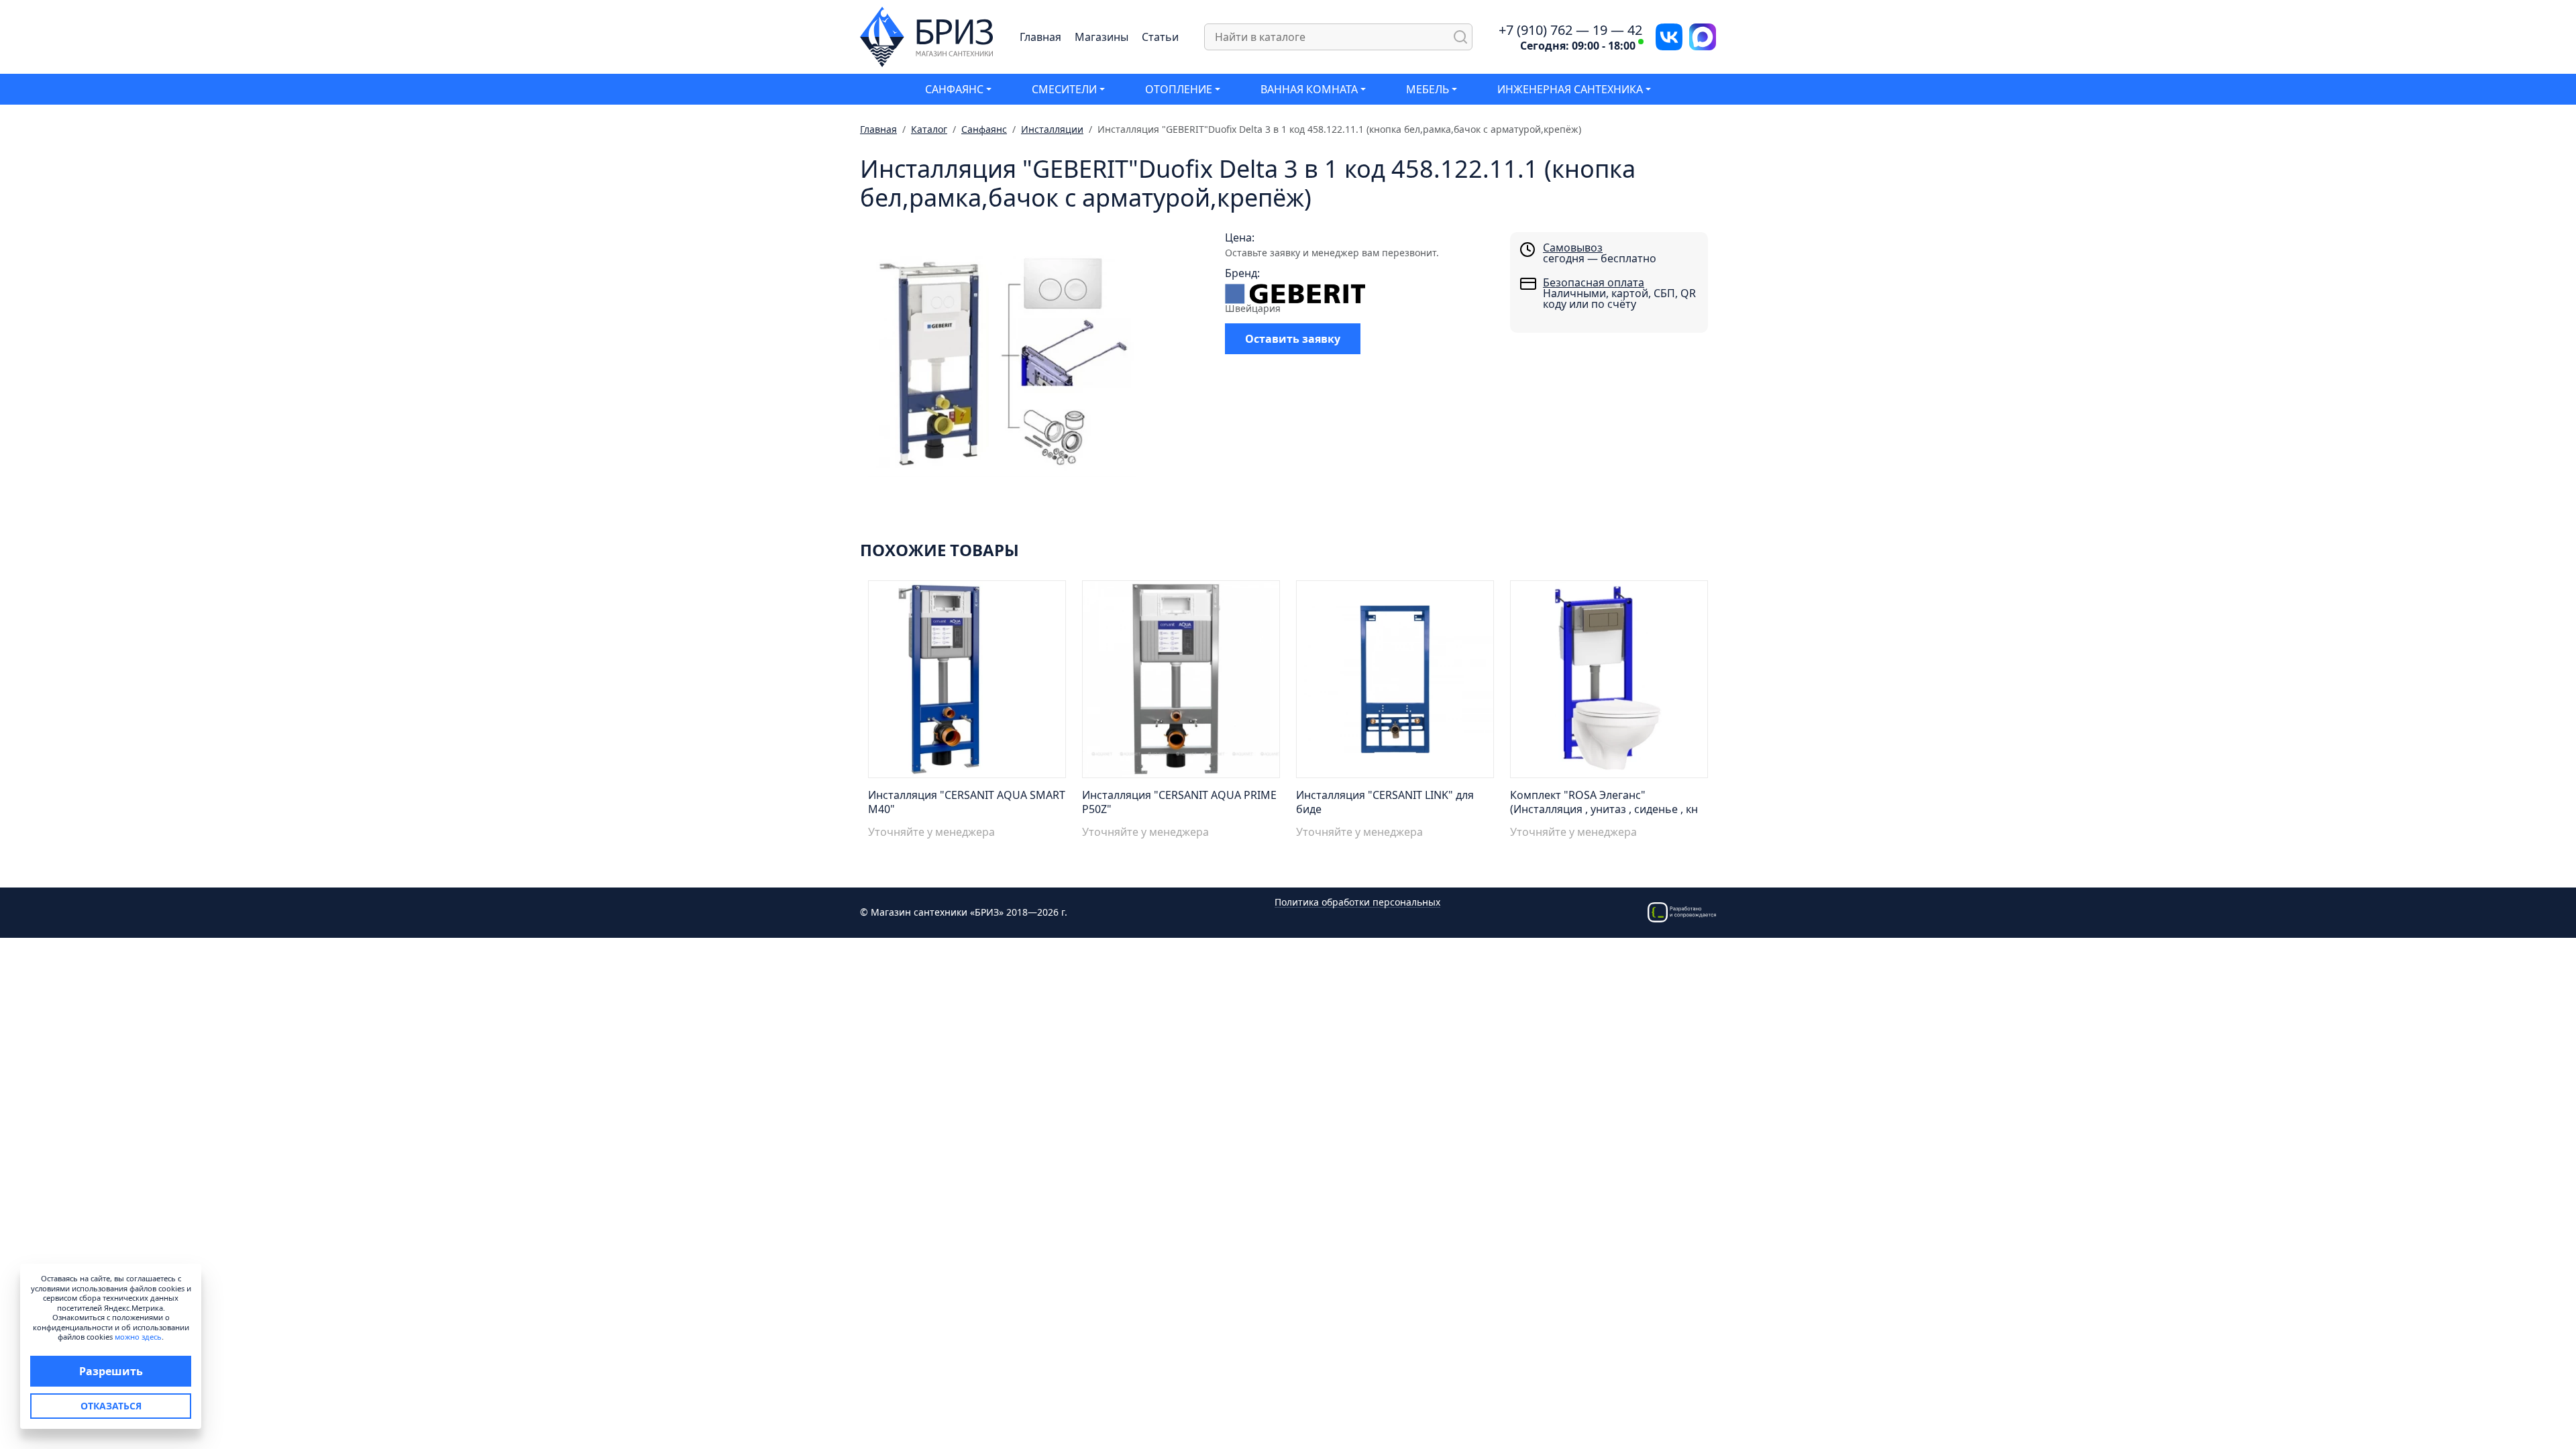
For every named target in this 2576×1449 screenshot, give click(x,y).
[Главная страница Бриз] (927, 36)
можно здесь (138, 1337)
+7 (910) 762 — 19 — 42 (1570, 30)
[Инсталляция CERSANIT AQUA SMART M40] (967, 683)
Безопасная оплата (1594, 282)
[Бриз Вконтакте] (1669, 36)
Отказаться (111, 1406)
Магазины (1102, 37)
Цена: (1240, 237)
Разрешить (111, 1371)
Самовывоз (1573, 248)
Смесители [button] (1064, 89)
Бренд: (1242, 273)
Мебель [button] (1428, 89)
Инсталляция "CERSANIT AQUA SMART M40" (967, 802)
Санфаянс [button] (954, 89)
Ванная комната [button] (1309, 89)
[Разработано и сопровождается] (1682, 911)
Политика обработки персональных (1357, 903)
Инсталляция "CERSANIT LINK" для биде (1385, 802)
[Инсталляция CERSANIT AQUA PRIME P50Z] (1181, 683)
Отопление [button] (1179, 89)
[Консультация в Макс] (1703, 36)
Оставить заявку (1293, 339)
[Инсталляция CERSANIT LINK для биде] (1395, 683)
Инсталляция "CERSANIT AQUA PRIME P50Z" (1179, 802)
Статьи (1160, 37)
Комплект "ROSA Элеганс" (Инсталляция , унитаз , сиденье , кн (1604, 802)
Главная (1040, 37)
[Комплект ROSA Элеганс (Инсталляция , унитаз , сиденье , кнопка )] (1609, 683)
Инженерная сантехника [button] (1570, 89)
